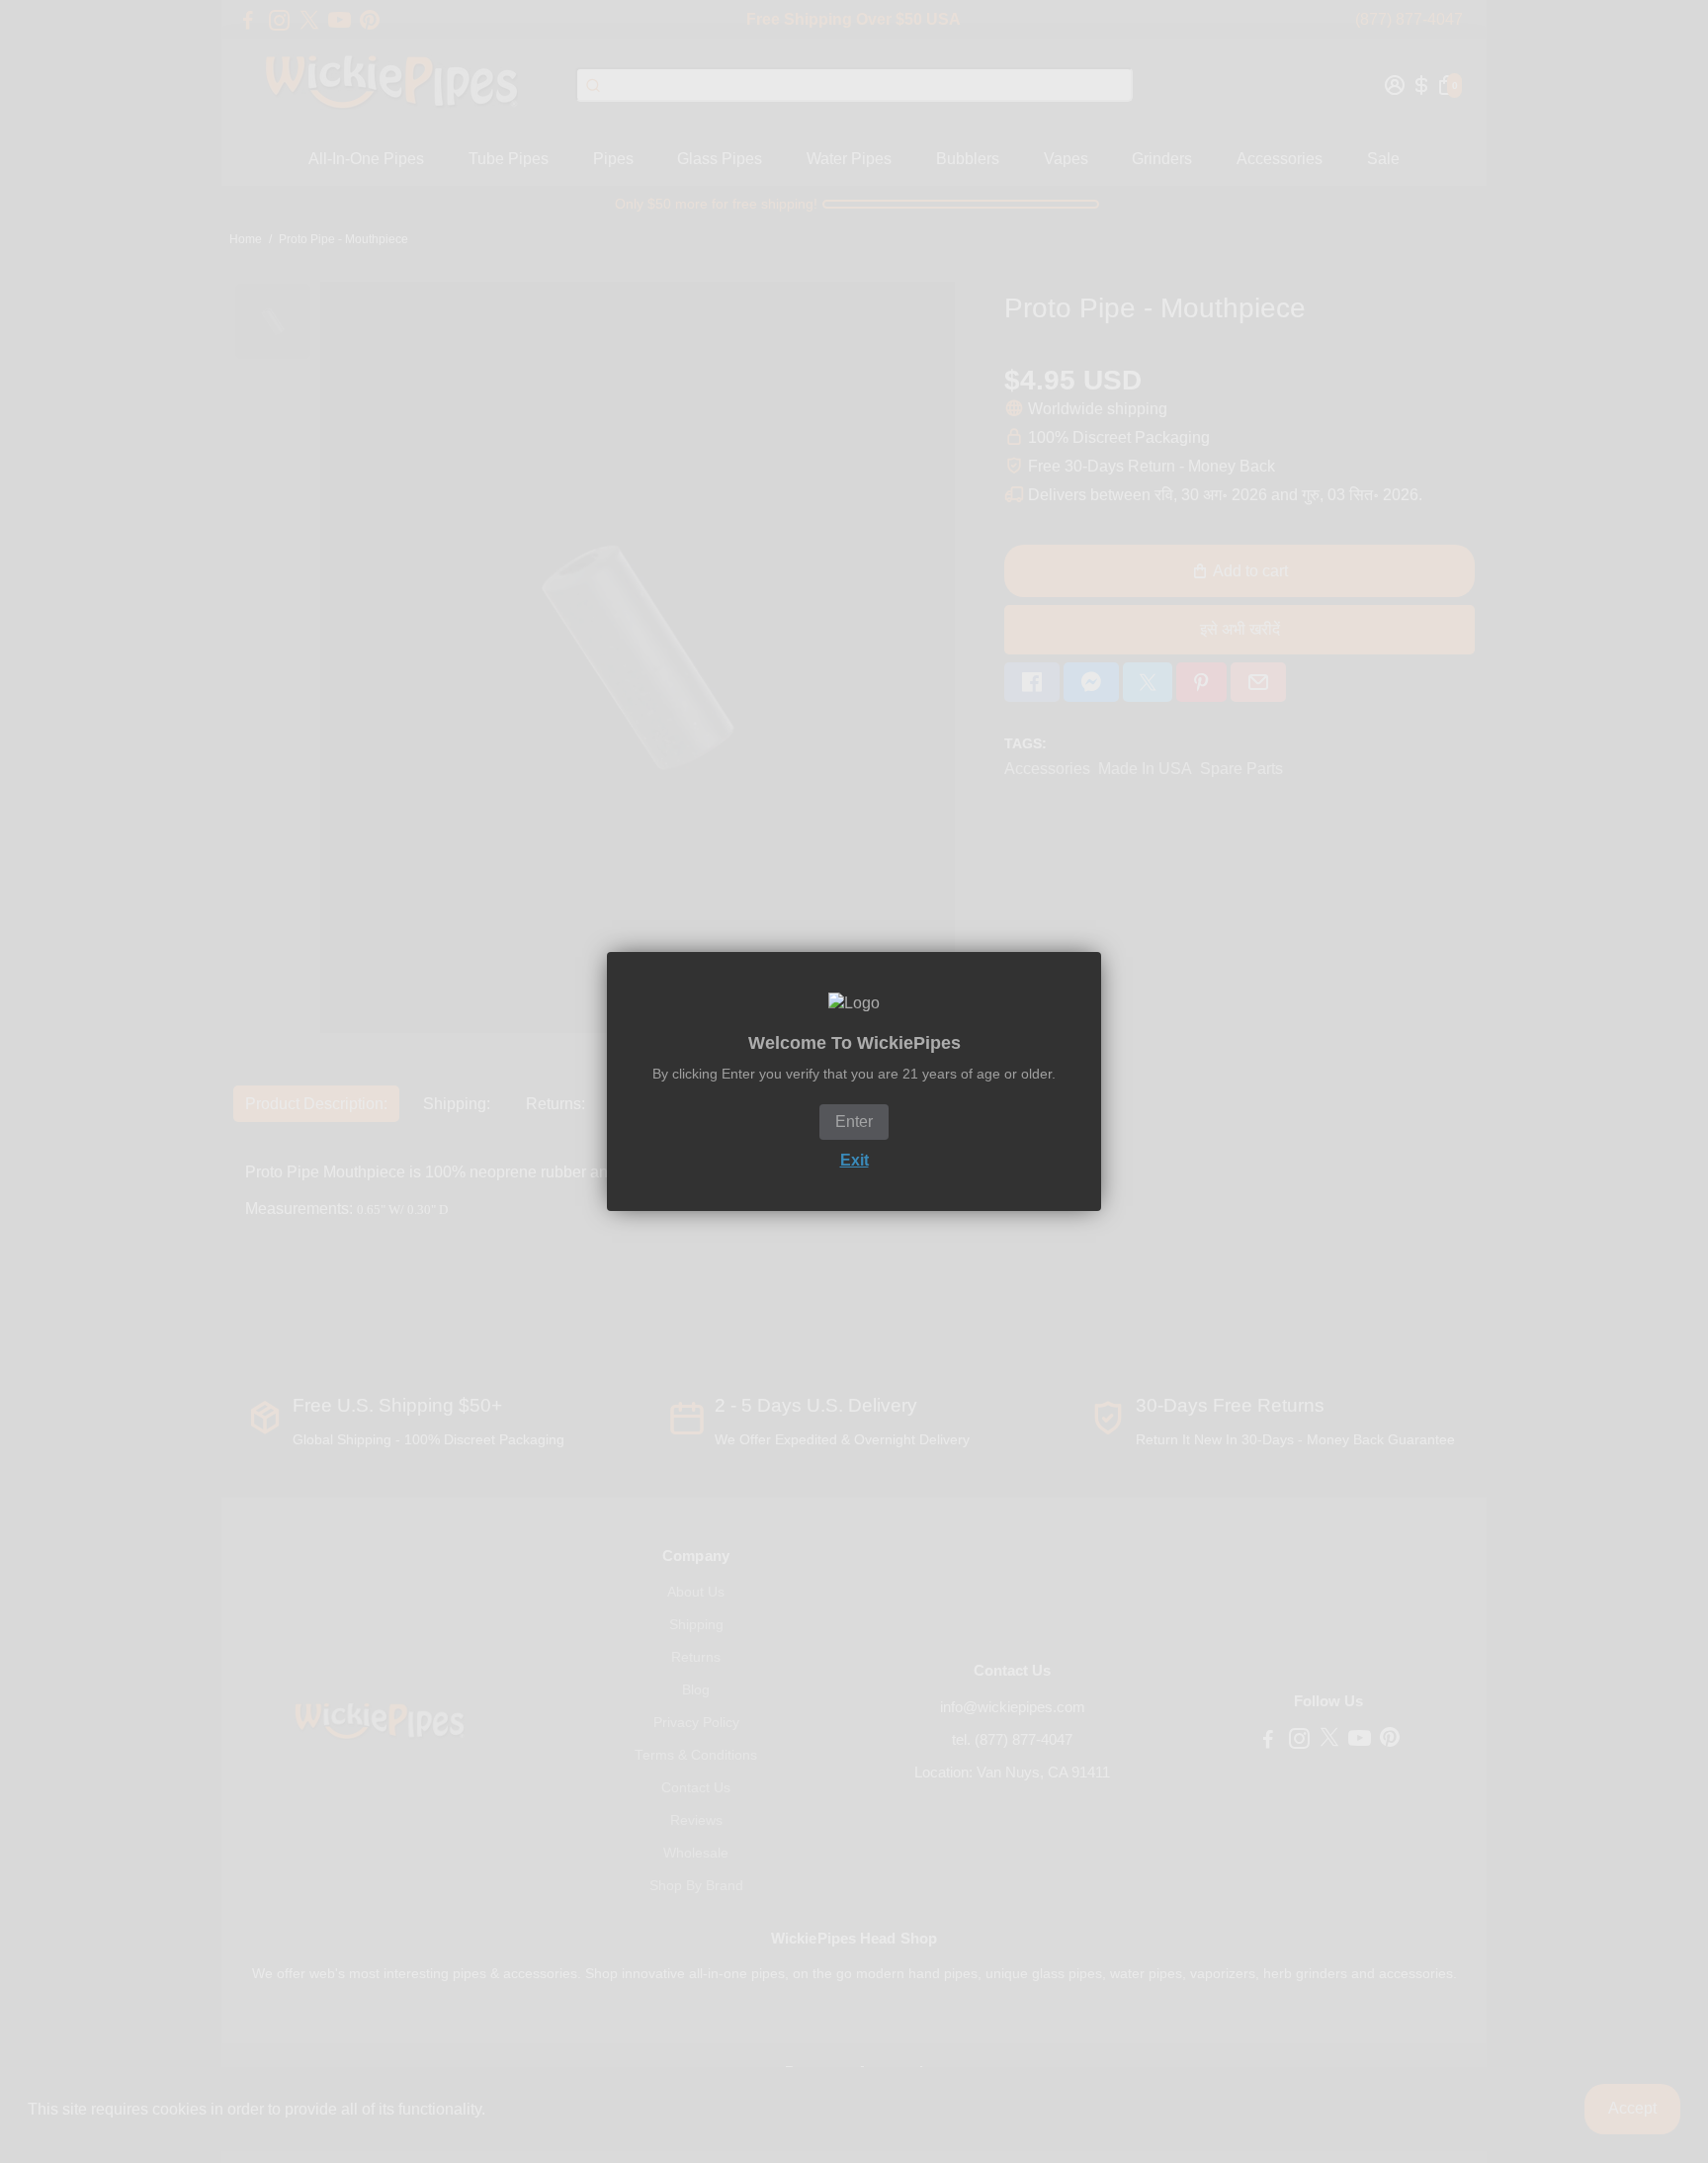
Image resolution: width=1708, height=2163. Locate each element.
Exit (854, 1160)
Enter (854, 1122)
